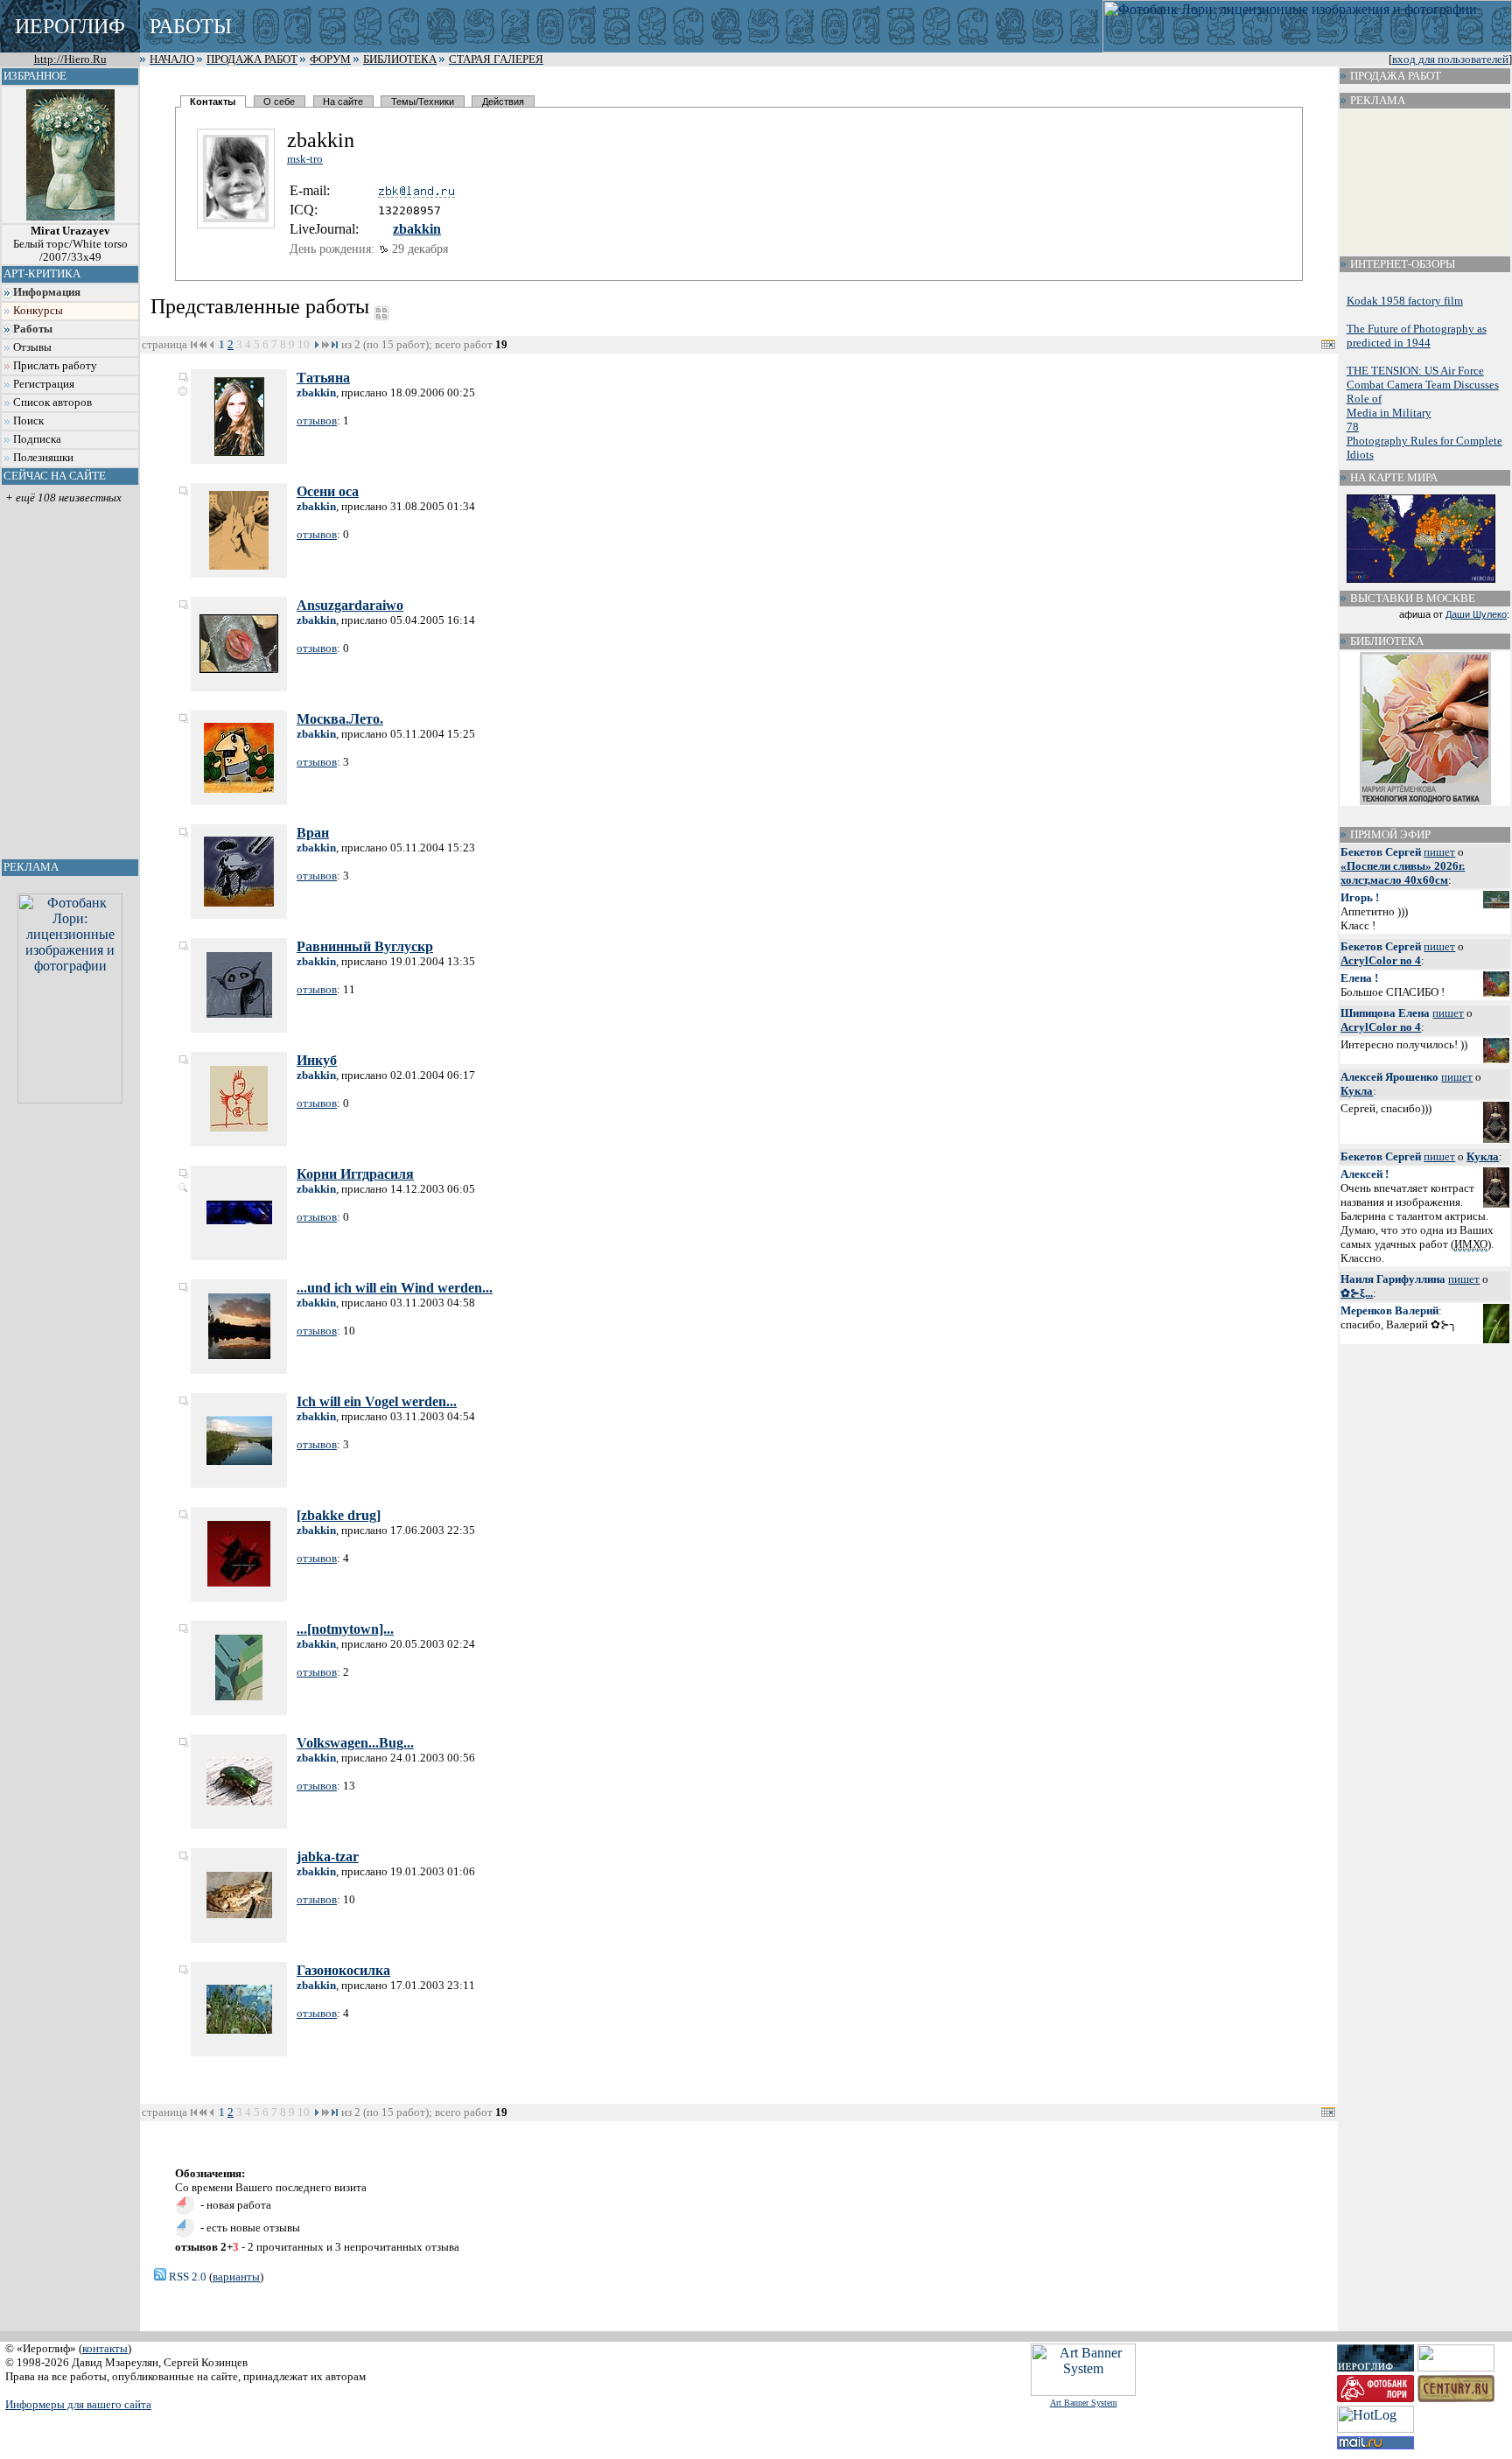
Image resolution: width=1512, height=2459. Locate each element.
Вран (313, 833)
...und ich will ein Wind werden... (395, 1288)
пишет (1439, 852)
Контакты (213, 102)
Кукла (1357, 1091)
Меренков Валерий (1389, 1310)
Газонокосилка (343, 1970)
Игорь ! (1360, 897)
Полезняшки (43, 458)
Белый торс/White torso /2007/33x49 (70, 244)
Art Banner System (1084, 2403)
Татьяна (323, 378)
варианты (236, 2277)
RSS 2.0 (186, 2277)
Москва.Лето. (340, 719)
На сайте (343, 102)
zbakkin (417, 229)
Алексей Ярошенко (1389, 1077)
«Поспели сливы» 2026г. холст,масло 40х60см (1403, 873)
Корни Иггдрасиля (355, 1174)
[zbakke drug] (339, 1515)
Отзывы (32, 347)
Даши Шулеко (1476, 614)
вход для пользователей (1450, 60)
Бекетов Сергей (1381, 852)
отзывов (317, 420)
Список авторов (52, 403)
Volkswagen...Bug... (355, 1743)
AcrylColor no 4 (1381, 960)
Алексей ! (1365, 1174)
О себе (279, 102)
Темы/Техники (423, 102)
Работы (33, 329)
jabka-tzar (328, 1857)
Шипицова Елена (1385, 1013)
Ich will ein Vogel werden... (377, 1401)
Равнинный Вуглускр (365, 946)
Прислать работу (55, 366)
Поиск (28, 421)
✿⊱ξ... (1357, 1293)
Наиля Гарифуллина (1393, 1279)
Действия (503, 102)
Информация (47, 292)
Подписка (37, 439)
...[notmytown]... (345, 1629)
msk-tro (305, 159)
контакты (105, 2348)
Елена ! (1359, 978)
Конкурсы (38, 311)
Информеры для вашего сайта (78, 2404)
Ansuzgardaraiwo (350, 605)
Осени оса (328, 491)
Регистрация (44, 384)
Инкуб (317, 1060)
